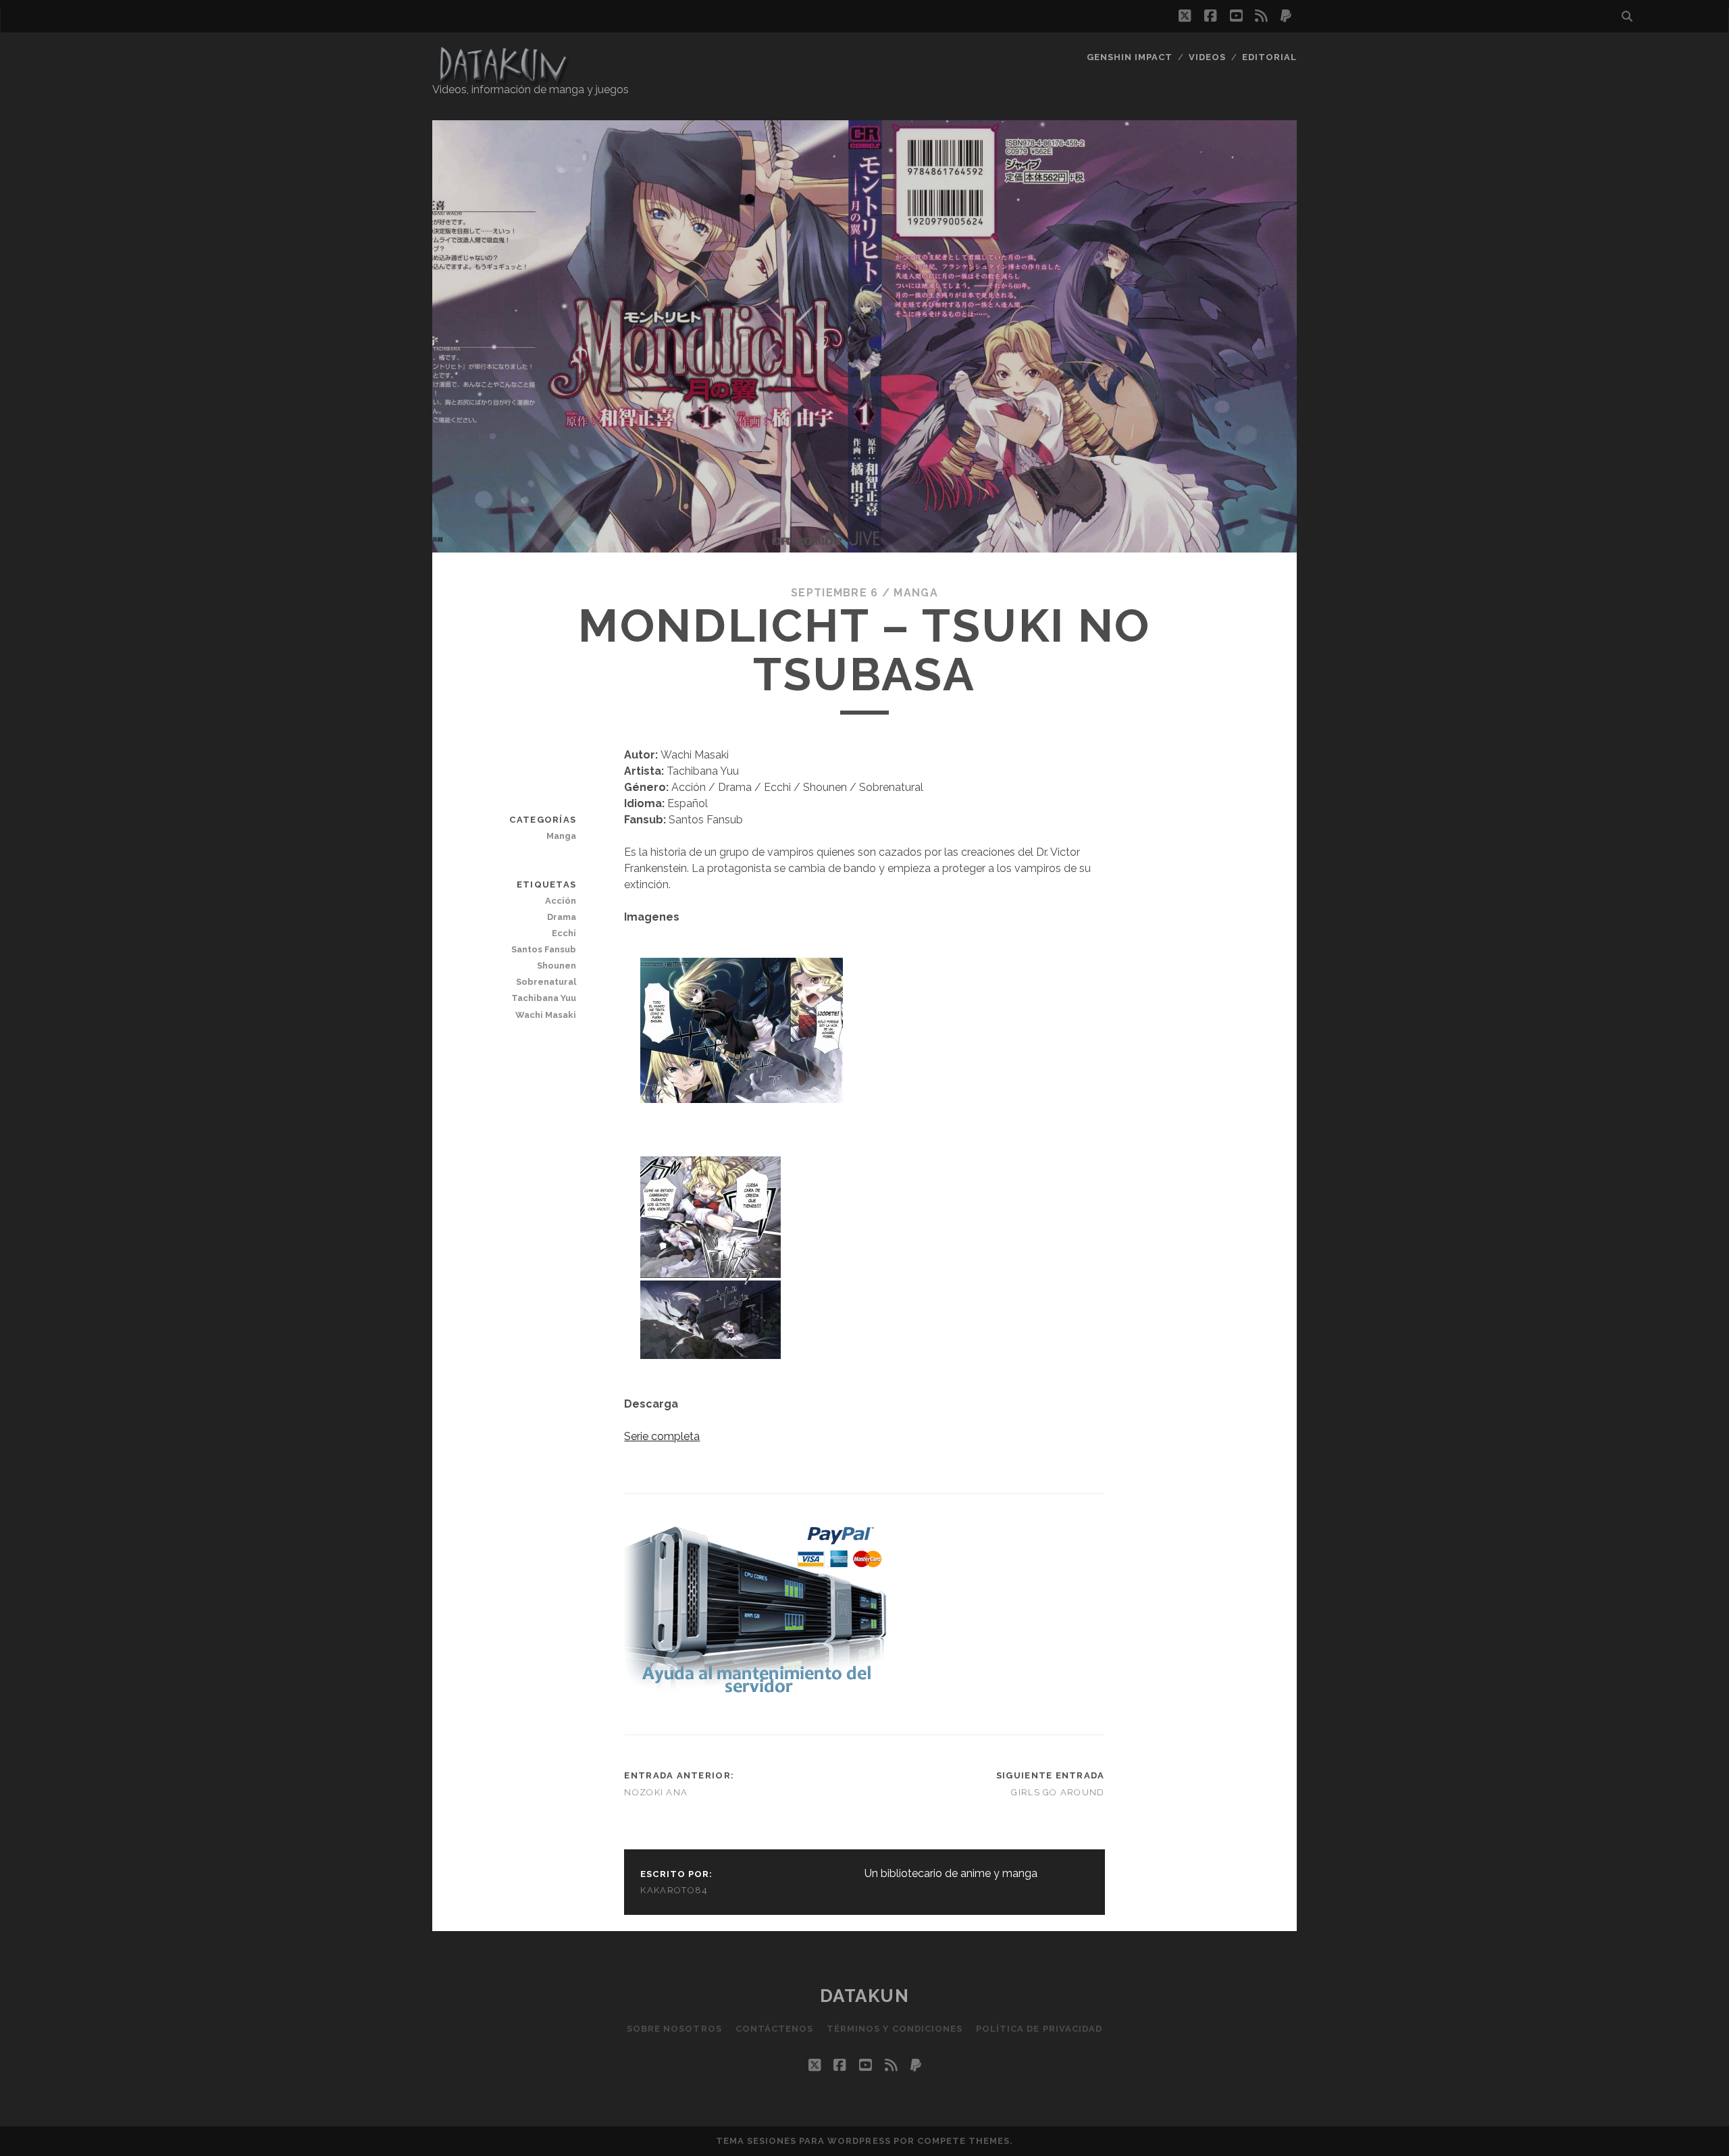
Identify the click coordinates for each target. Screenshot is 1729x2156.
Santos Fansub (544, 949)
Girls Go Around (1058, 1792)
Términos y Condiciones (895, 2029)
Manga (915, 593)
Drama (562, 917)
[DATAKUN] (502, 79)
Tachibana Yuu (544, 998)
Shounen (557, 966)
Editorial (1269, 57)
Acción (561, 901)
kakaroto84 (674, 1890)
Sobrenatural (546, 982)
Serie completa (662, 1436)
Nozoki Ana (656, 1792)
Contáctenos (774, 2029)
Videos (1207, 57)
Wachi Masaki (546, 1015)
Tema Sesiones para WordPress (803, 2141)
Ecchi (564, 933)
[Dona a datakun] (755, 1694)
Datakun (865, 1996)
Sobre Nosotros (674, 2029)
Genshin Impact (1130, 57)
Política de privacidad (1039, 2029)
